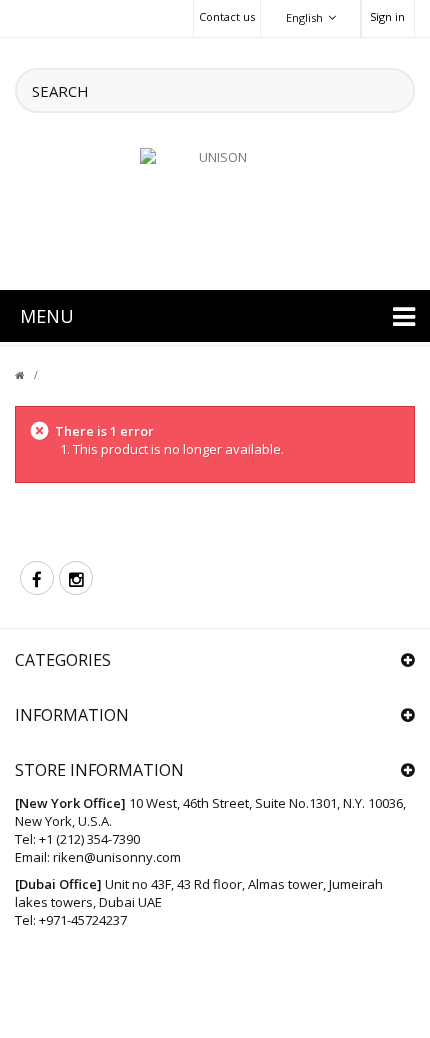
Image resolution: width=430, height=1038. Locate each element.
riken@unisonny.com (117, 857)
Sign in (387, 16)
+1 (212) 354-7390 (89, 839)
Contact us (227, 16)
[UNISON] (215, 207)
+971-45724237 (83, 920)
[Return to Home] (31, 375)
